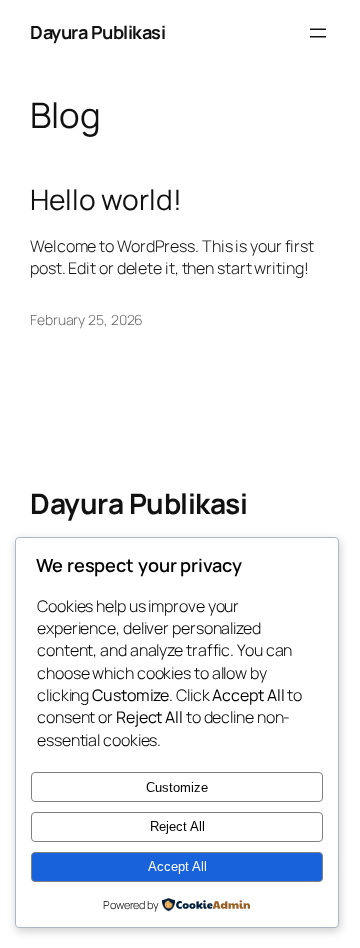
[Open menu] (318, 33)
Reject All (177, 826)
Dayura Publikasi (97, 32)
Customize (177, 787)
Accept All (177, 866)
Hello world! (106, 200)
